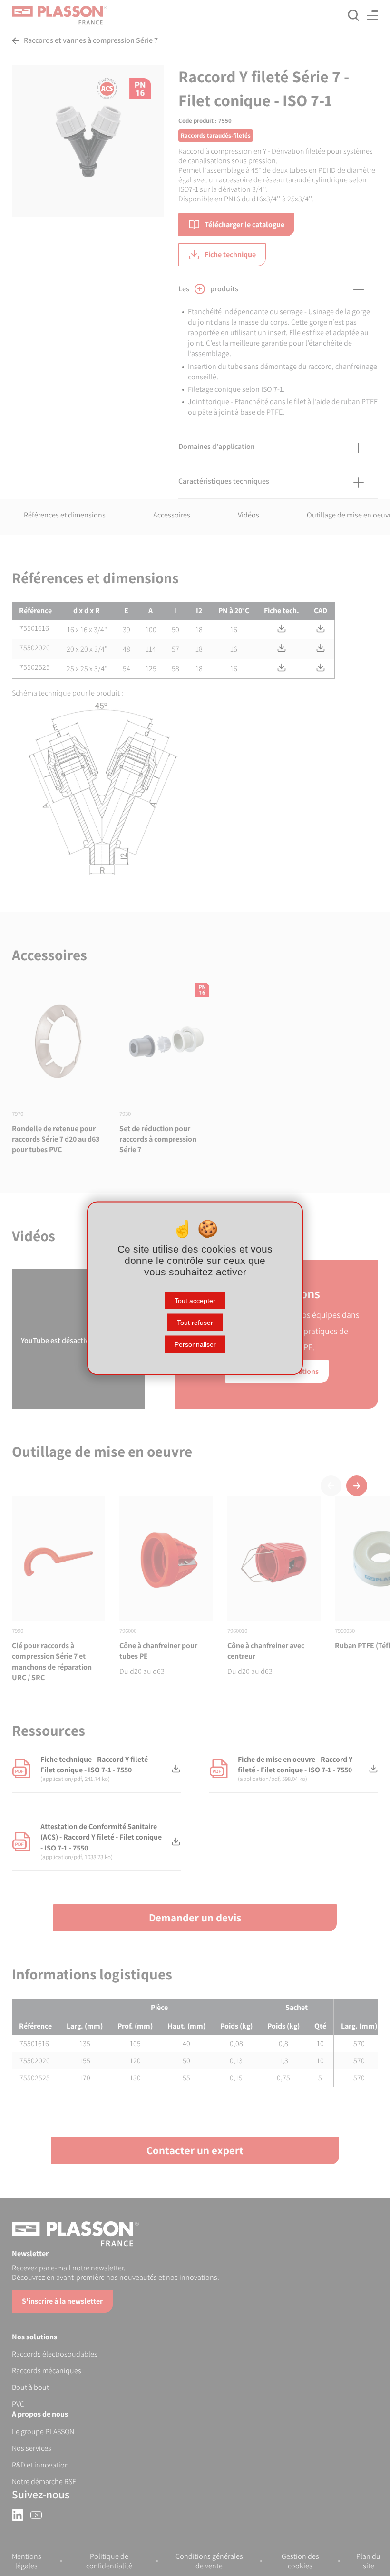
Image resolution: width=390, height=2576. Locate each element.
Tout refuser (195, 1322)
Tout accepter (195, 1300)
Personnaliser (195, 1344)
